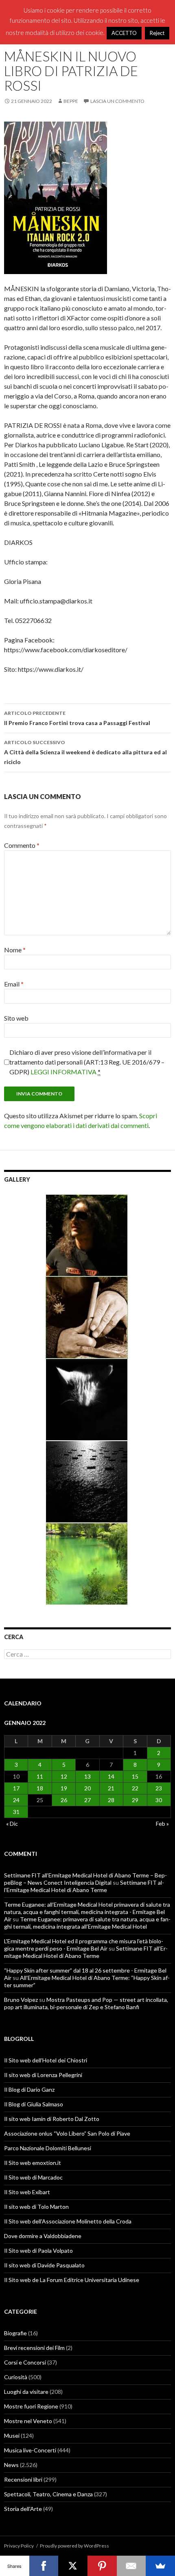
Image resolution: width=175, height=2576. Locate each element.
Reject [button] (157, 33)
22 (135, 1788)
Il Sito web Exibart (27, 2192)
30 (159, 1800)
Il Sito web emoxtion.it (33, 2163)
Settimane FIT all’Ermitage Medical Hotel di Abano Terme (84, 1886)
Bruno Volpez (21, 2000)
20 (87, 1788)
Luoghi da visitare (26, 2392)
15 (135, 1776)
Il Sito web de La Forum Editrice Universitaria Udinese (72, 2280)
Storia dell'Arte (23, 2509)
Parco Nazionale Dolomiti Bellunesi (48, 2148)
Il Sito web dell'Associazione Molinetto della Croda (68, 2221)
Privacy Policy (19, 2546)
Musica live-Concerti (30, 2450)
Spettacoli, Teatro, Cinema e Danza (48, 2494)
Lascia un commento (117, 101)
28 (111, 1800)
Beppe (71, 101)
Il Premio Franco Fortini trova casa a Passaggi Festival (77, 718)
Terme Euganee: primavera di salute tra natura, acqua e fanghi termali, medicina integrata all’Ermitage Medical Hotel (87, 1923)
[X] (73, 2566)
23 (159, 1788)
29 (135, 1800)
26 (64, 1800)
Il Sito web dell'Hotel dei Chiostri (46, 2060)
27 (87, 1800)
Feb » (162, 1824)
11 (40, 1776)
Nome (15, 950)
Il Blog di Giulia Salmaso (34, 2104)
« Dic (12, 1824)
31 (16, 1812)
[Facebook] (44, 2566)
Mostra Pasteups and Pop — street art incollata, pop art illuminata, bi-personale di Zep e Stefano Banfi (86, 2003)
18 (40, 1788)
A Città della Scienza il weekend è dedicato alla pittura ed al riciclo (85, 752)
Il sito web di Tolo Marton (36, 2207)
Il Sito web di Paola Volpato (38, 2250)
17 (16, 1788)
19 (64, 1788)
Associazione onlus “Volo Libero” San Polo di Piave (67, 2133)
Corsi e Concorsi (25, 2362)
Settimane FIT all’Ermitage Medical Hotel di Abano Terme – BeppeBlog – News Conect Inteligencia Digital (85, 1879)
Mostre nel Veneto (28, 2421)
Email (14, 984)
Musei (12, 2436)
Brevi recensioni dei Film (34, 2348)
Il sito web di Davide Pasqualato (44, 2265)
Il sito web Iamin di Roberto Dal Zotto (52, 2119)
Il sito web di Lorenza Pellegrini (43, 2075)
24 (16, 1800)
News (11, 2465)
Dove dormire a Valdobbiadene (43, 2236)
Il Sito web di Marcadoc (33, 2177)
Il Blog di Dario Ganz (29, 2089)
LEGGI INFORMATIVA (63, 1072)
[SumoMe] (160, 2566)
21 (111, 1788)
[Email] (131, 2566)
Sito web (16, 1018)
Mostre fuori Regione (31, 2406)
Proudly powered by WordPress (74, 2546)
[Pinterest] (102, 2566)
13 (87, 1776)
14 (111, 1776)
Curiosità (16, 2377)
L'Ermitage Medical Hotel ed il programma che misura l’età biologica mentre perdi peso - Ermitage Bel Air (84, 1945)
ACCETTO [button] (124, 33)
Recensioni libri (23, 2479)
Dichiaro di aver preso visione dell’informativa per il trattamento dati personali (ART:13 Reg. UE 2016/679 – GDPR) (87, 1062)
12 (64, 1776)
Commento (22, 845)
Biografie (15, 2333)
